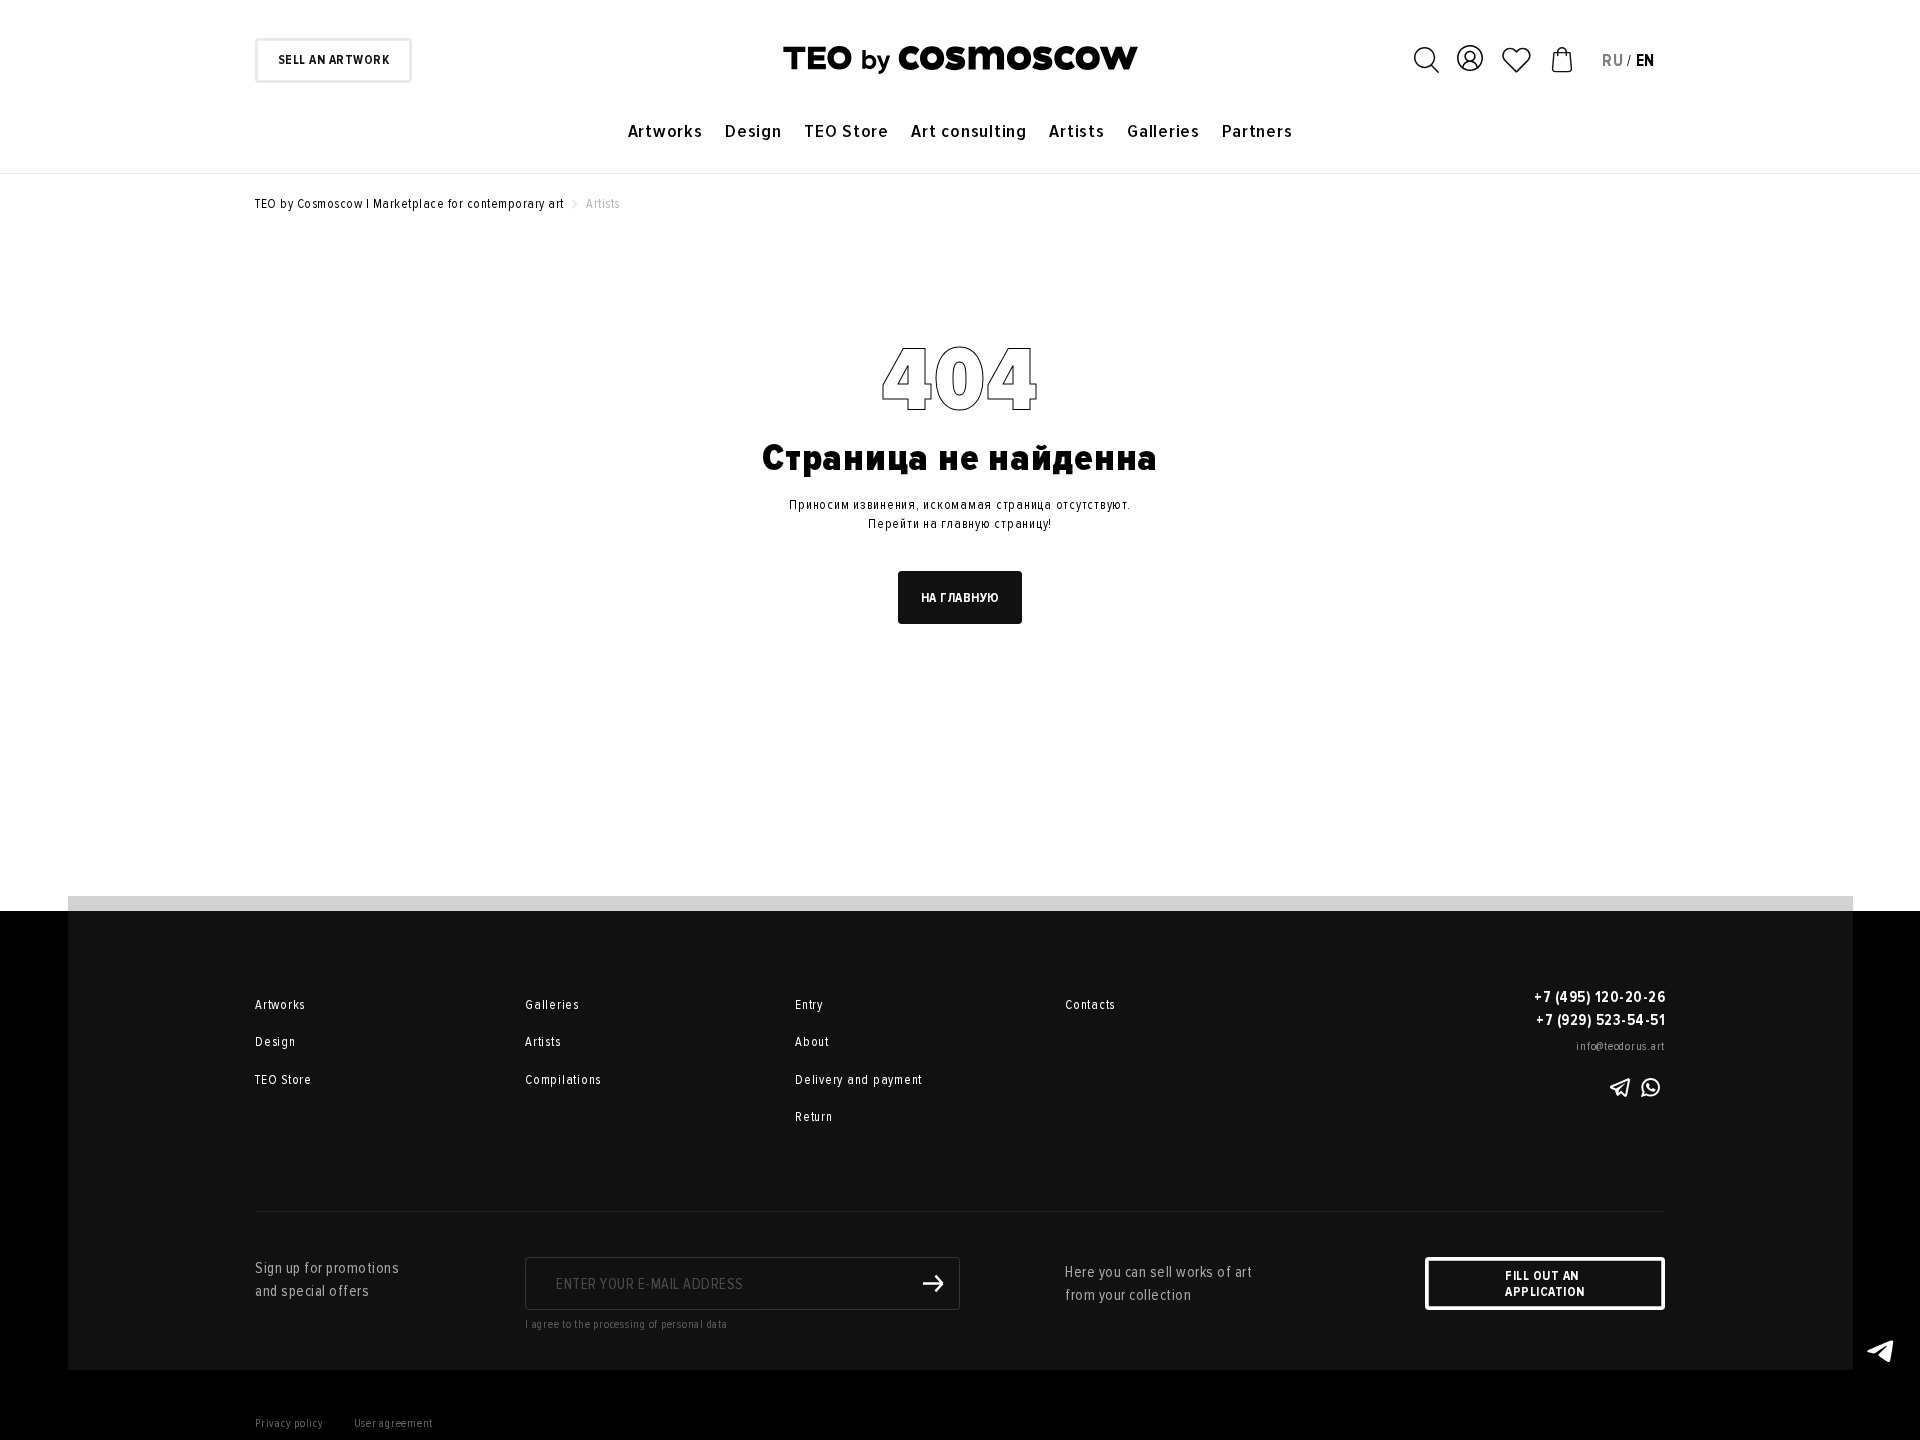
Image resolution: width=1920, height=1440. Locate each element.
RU (1613, 60)
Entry (809, 1005)
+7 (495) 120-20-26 (1599, 997)
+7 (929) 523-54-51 (1600, 1020)
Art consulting (969, 131)
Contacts (1090, 1005)
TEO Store (846, 131)
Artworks (665, 131)
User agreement (394, 1423)
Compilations (563, 1080)
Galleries (1163, 131)
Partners (1257, 131)
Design (753, 131)
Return (814, 1117)
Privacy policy (289, 1423)
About (812, 1042)
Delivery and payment (858, 1080)
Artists (1076, 131)
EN (1646, 60)
